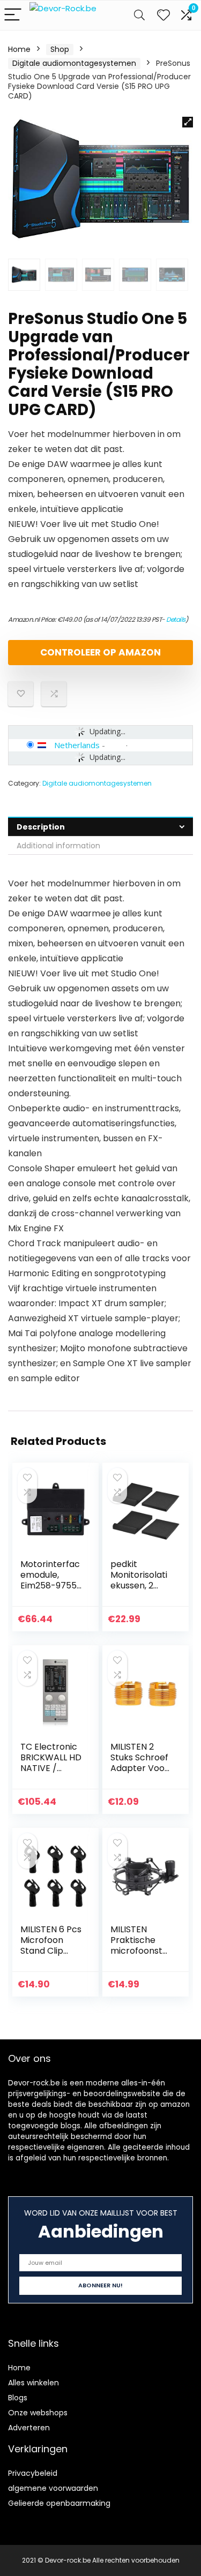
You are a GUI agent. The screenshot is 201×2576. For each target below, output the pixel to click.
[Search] (139, 15)
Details (176, 619)
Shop (60, 49)
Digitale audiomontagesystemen (74, 63)
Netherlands (77, 745)
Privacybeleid (33, 2473)
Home (19, 49)
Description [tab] (41, 827)
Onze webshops (38, 2413)
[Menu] (13, 15)
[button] (188, 122)
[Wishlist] (163, 15)
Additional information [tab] (58, 846)
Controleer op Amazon (100, 652)
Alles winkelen (33, 2383)
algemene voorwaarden (53, 2488)
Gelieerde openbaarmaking (59, 2503)
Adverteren (29, 2428)
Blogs (18, 2398)
